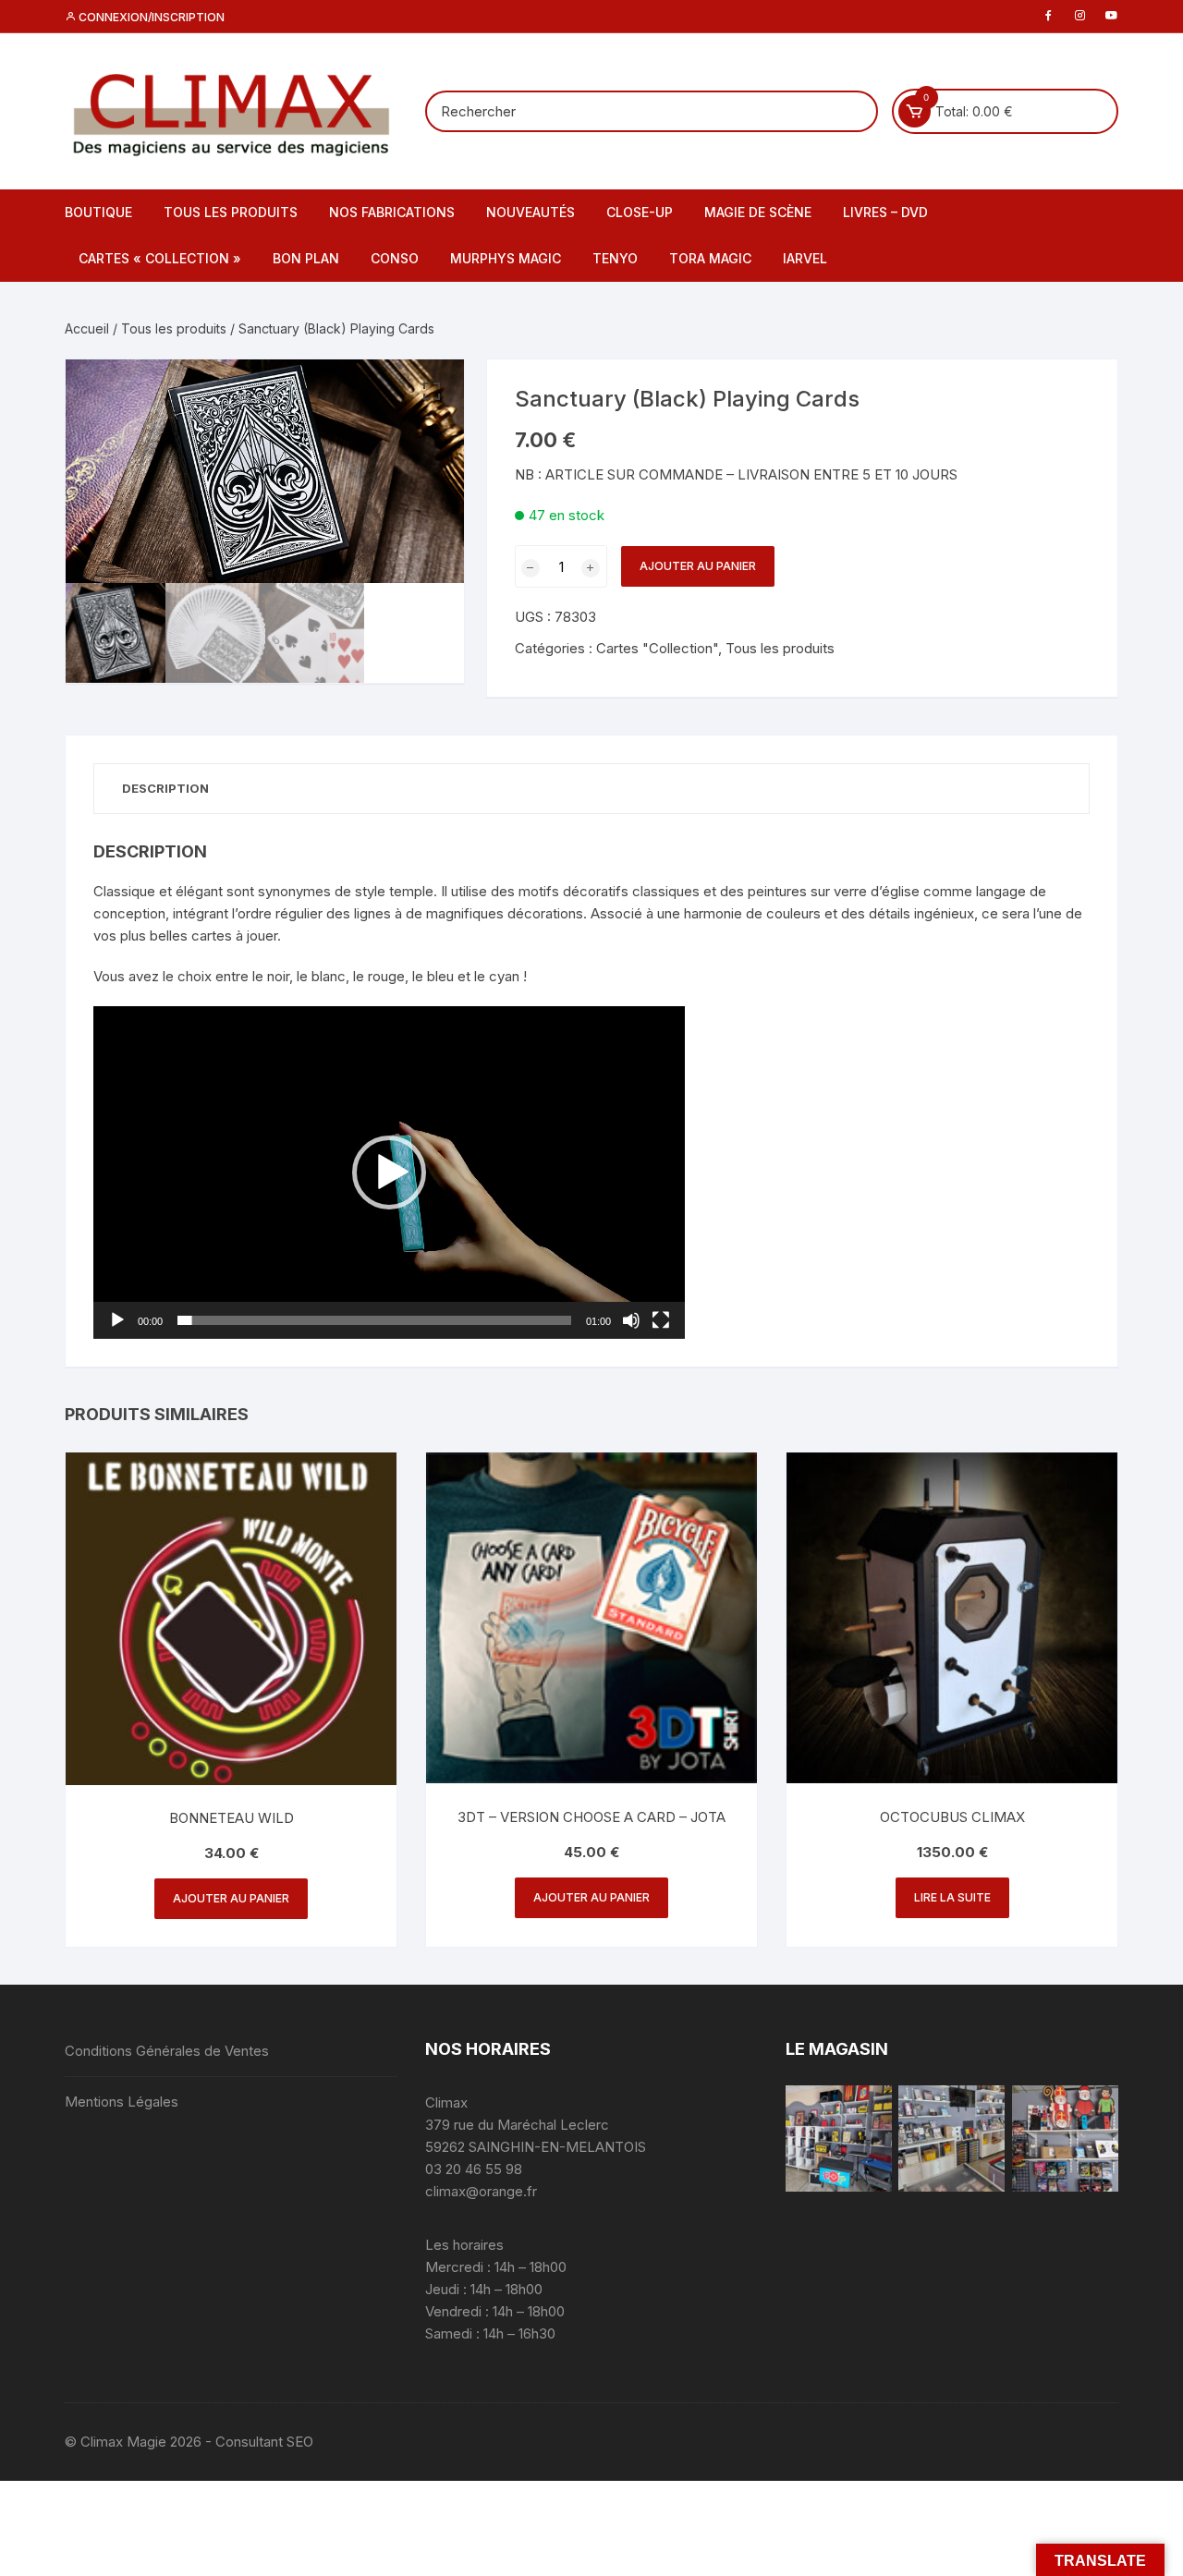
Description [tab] (165, 788)
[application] (389, 1173)
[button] (432, 392)
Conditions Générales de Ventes (167, 2051)
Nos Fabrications (392, 212)
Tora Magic (710, 258)
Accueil (87, 328)
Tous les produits (231, 212)
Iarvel (805, 258)
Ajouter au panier (698, 566)
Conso (395, 258)
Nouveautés (531, 212)
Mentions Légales (122, 2102)
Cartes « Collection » (160, 258)
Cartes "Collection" (657, 648)
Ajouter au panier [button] (231, 1898)
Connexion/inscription (150, 17)
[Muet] (631, 1320)
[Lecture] (117, 1320)
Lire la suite (952, 1897)
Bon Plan (306, 258)
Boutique (98, 212)
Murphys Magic (506, 258)
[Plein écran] (661, 1320)
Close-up (640, 212)
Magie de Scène (758, 212)
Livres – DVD (885, 212)
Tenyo (615, 258)
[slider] (374, 1320)
